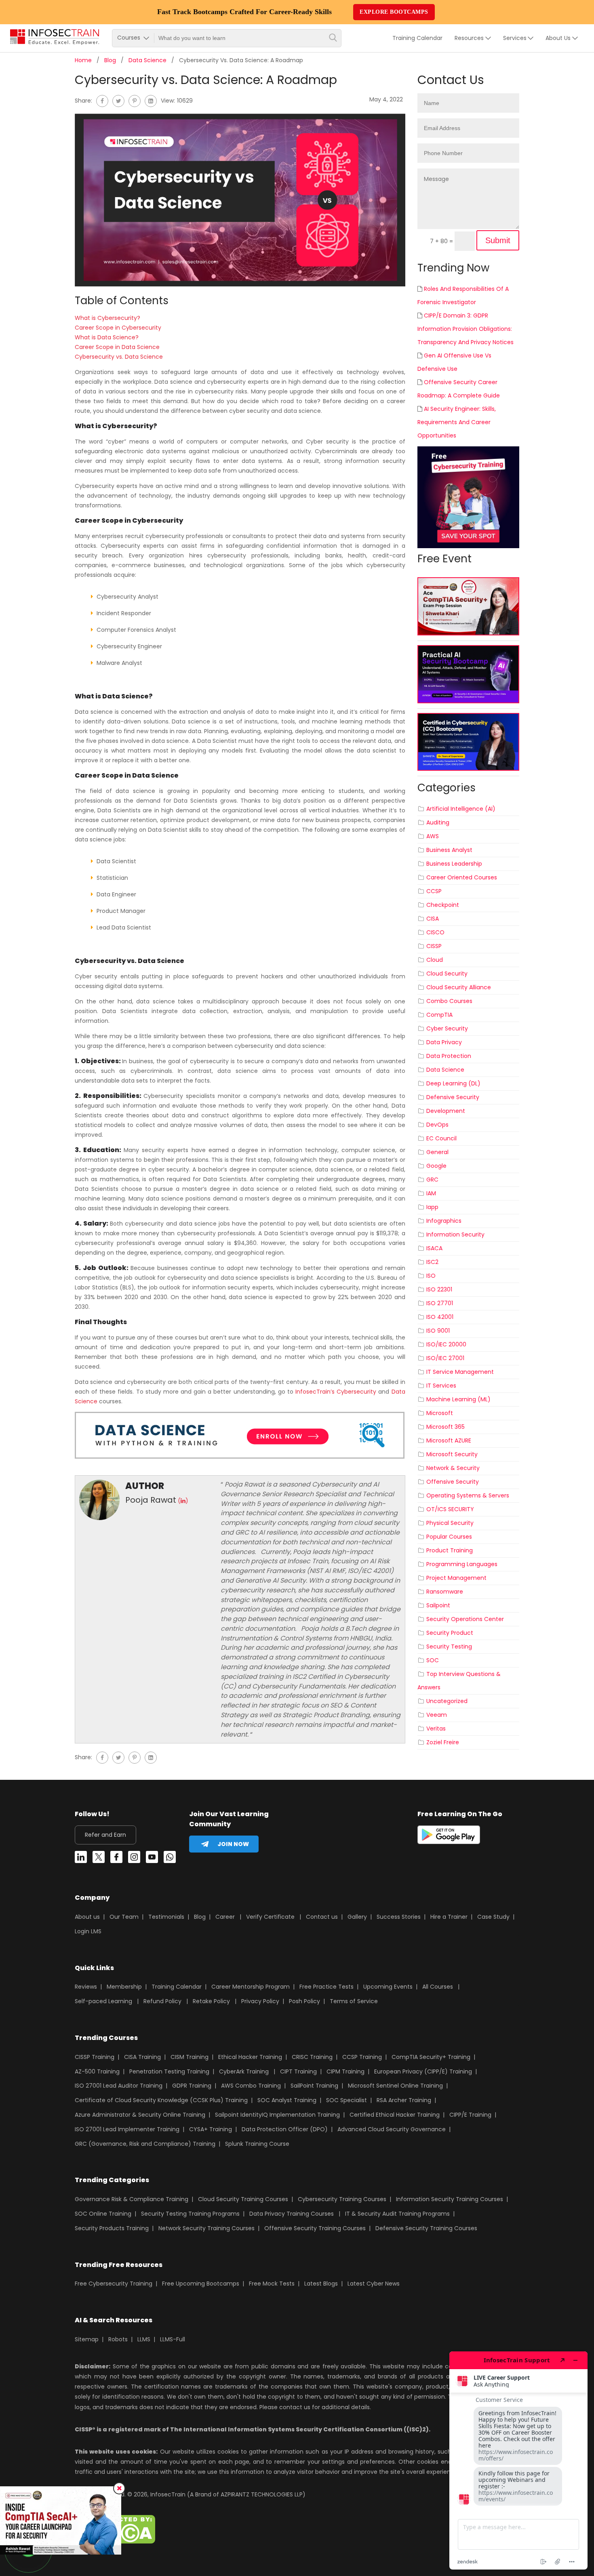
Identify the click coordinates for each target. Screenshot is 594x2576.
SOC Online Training (103, 2214)
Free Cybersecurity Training (114, 2284)
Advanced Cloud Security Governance (392, 2129)
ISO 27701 (440, 1303)
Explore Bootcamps (394, 12)
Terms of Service (354, 2001)
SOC (433, 1660)
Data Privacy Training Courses (292, 2214)
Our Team (124, 1917)
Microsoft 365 (445, 1427)
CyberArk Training (244, 2071)
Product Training (450, 1550)
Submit (498, 240)
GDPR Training (192, 2086)
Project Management (456, 1578)
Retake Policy (211, 2001)
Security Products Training (112, 2228)
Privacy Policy (260, 2001)
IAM (431, 1193)
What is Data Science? (107, 337)
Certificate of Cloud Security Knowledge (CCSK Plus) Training (161, 2100)
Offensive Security (453, 1482)
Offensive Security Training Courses (315, 2228)
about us (558, 38)
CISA (433, 919)
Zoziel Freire (443, 1742)
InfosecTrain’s (315, 1392)
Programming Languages (462, 1564)
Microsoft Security (452, 1454)
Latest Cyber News (374, 2284)
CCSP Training (362, 2057)
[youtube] (152, 1859)
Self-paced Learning (103, 2001)
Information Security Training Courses (450, 2199)
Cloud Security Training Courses (243, 2199)
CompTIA (439, 1015)
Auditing (438, 822)
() (183, 1501)
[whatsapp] (170, 1859)
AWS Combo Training (251, 2086)
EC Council (441, 1138)
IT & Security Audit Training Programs (397, 2214)
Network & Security (453, 1468)
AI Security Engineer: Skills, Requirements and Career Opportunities (457, 422)
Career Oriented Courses (462, 877)
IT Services (441, 1386)
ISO (431, 1276)
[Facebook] (102, 101)
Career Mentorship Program (251, 1987)
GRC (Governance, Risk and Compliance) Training (145, 2144)
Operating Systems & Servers (468, 1495)
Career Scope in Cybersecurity (118, 328)
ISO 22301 (439, 1289)
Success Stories (399, 1917)
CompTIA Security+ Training (431, 2057)
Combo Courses (449, 1001)
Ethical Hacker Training (250, 2057)
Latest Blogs (321, 2284)
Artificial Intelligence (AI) (461, 809)
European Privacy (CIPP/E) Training (423, 2071)
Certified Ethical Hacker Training (395, 2115)
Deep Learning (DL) (453, 1083)
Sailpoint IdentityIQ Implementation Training (277, 2115)
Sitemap (87, 2339)
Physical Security (450, 1523)
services (515, 38)
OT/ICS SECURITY (450, 1509)
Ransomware (445, 1592)
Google (436, 1166)
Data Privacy (444, 1042)
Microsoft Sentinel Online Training (395, 2086)
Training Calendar (417, 38)
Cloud (435, 960)
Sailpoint (438, 1605)
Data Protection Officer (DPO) (285, 2129)
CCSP (434, 891)
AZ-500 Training (97, 2071)
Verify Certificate (271, 1917)
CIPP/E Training (470, 2115)
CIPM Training (345, 2071)
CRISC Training (312, 2057)
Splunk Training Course (257, 2144)
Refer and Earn (105, 1835)
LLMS (144, 2339)
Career (225, 1917)
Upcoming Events (388, 1987)
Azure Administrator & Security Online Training (140, 2115)
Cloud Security (447, 974)
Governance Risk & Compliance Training (132, 2199)
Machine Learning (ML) (458, 1399)
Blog (110, 60)
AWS (433, 836)
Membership (124, 1987)
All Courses (438, 1987)
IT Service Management (460, 1372)
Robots (118, 2339)
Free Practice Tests (326, 1987)
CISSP (434, 946)
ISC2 (432, 1262)
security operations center (465, 1619)
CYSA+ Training (211, 2129)
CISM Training (190, 2057)
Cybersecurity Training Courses (342, 2199)
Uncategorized (447, 1701)
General (437, 1152)
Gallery (357, 1917)
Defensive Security (453, 1097)
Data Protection (449, 1056)
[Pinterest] (135, 101)
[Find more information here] (518, 2460)
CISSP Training (95, 2057)
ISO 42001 (440, 1317)
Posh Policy (304, 2001)
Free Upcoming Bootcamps (201, 2284)
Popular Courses (449, 1537)
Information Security (455, 1234)
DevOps (437, 1125)
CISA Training (142, 2057)
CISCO (435, 932)
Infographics (444, 1221)
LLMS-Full (173, 2339)
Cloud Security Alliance (459, 987)
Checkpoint (443, 905)
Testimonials (166, 1917)
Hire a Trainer (449, 1917)
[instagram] (134, 1859)
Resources (469, 38)
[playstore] (449, 1836)
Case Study (493, 1917)
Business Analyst (449, 850)
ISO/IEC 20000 (446, 1344)
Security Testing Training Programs (190, 2214)
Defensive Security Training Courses (426, 2228)
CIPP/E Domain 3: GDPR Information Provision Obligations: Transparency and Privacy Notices (466, 329)
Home (83, 60)
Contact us (322, 1917)
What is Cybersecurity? (107, 318)
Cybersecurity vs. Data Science (119, 357)
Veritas (436, 1729)
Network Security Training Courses (206, 2228)
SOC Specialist (346, 2100)
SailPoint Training (314, 2086)
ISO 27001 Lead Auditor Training (119, 2086)
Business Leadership (454, 864)
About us (87, 1917)
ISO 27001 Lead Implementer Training (127, 2129)
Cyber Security (447, 1028)
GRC (432, 1180)
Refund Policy (162, 2001)
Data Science (147, 60)
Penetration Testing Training (169, 2071)
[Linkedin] (81, 1859)
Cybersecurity (357, 1392)
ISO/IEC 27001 (445, 1358)
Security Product (450, 1633)
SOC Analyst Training (287, 2100)
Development (446, 1111)
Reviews (86, 1987)
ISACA (434, 1248)
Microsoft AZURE (449, 1440)
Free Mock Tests (272, 2284)
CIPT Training (298, 2071)
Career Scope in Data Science (117, 347)
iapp (432, 1207)
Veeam (437, 1715)
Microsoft (440, 1413)
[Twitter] (118, 101)
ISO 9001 (438, 1331)
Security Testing (449, 1647)
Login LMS (88, 1931)
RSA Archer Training (404, 2100)
